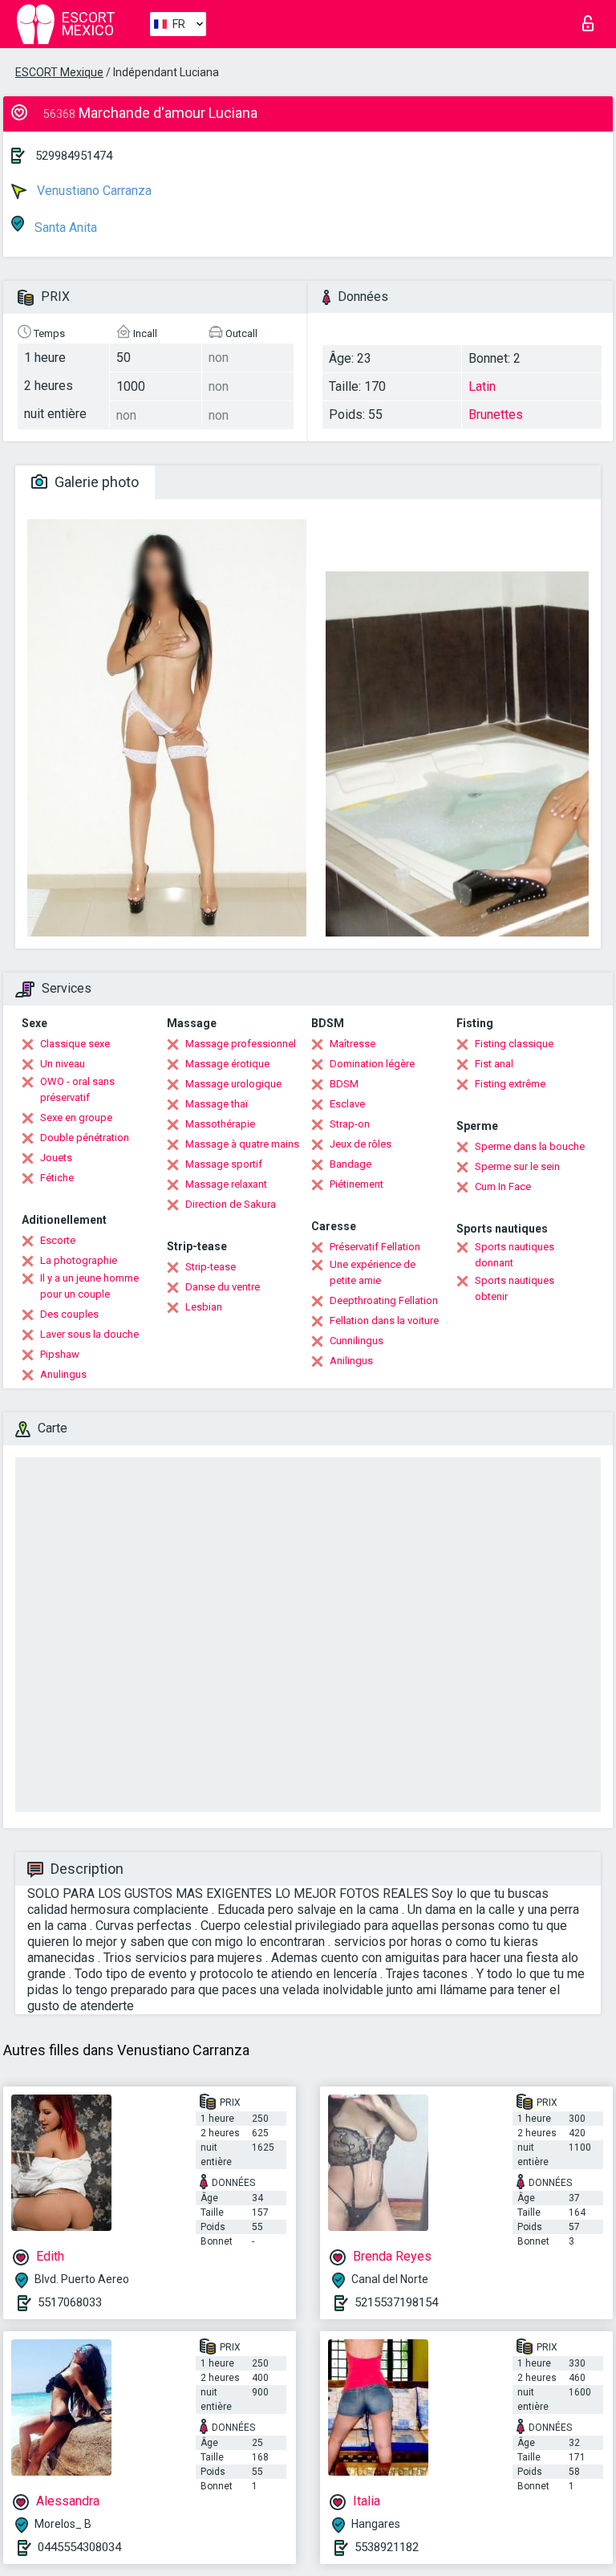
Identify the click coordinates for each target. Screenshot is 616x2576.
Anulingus (63, 1374)
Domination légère (372, 1064)
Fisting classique (514, 1044)
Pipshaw (60, 1354)
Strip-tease (211, 1267)
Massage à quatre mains (242, 1144)
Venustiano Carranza (93, 191)
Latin (482, 386)
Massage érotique (227, 1064)
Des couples (69, 1314)
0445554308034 (79, 2547)
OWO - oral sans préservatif (77, 1089)
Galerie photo (95, 482)
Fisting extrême (510, 1084)
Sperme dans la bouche (530, 1146)
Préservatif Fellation (375, 1247)
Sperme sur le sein (517, 1166)
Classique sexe (75, 1044)
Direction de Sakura (231, 1204)
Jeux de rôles (361, 1144)
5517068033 (70, 2302)
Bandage (351, 1164)
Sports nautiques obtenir (515, 1288)
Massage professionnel (241, 1044)
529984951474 (74, 156)
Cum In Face (503, 1186)
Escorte (58, 1240)
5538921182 (387, 2547)
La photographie (79, 1260)
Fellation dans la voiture (384, 1321)
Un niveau (63, 1064)
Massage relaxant (226, 1184)
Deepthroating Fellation (384, 1300)
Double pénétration (85, 1138)
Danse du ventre (223, 1287)
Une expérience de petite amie (373, 1272)
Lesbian (204, 1307)
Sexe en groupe (76, 1117)
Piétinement (357, 1184)
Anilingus (351, 1361)
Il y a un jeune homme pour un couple (89, 1286)
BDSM (344, 1084)
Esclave (347, 1104)
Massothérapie (220, 1124)
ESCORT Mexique (59, 72)
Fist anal (494, 1064)
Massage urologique (233, 1084)
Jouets (56, 1158)
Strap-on (350, 1124)
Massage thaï (217, 1104)
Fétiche (57, 1178)
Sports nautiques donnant (515, 1255)
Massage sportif (224, 1164)
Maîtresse (353, 1044)
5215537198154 (396, 2302)
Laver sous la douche (89, 1334)
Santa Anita (64, 228)
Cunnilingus (357, 1341)
